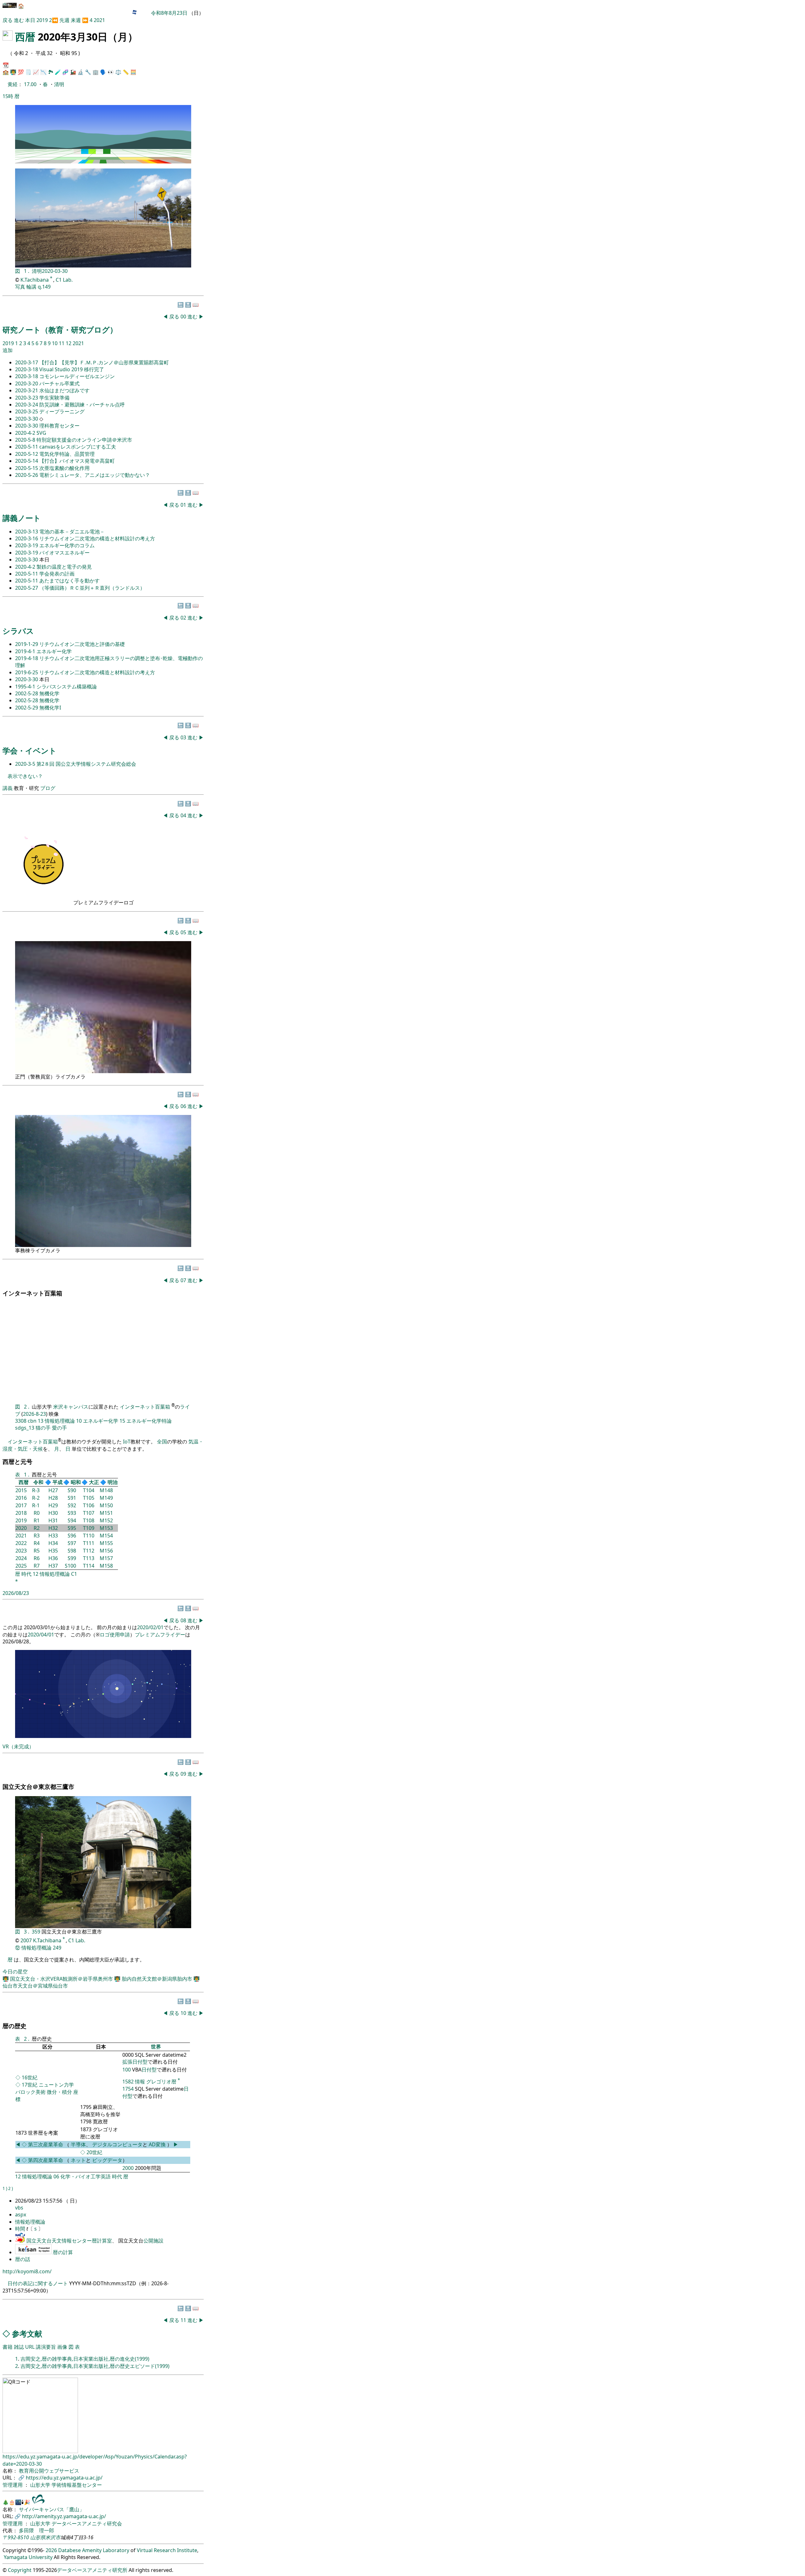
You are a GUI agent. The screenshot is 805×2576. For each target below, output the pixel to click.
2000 (128, 2168)
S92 (72, 1505)
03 (184, 737)
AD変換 (158, 2144)
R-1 (36, 1505)
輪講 (31, 287)
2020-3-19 (27, 545)
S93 (72, 1513)
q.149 (44, 287)
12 (69, 343)
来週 (76, 20)
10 (55, 343)
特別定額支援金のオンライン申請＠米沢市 (84, 440)
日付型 (149, 2070)
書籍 (8, 2347)
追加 (8, 350)
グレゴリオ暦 (161, 2082)
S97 (72, 1543)
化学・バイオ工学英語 (86, 2176)
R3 (37, 1536)
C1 (74, 1574)
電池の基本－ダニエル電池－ (72, 532)
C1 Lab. (64, 280)
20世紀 (94, 2152)
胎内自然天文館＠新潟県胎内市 (158, 1979)
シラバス (18, 631)
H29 (53, 1505)
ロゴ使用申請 (115, 1635)
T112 (89, 1551)
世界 (156, 2047)
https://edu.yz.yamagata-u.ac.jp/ (64, 2478)
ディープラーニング (62, 411)
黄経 (13, 84)
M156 (106, 1551)
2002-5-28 (27, 693)
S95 (72, 1528)
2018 (21, 1513)
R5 (37, 1551)
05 (184, 932)
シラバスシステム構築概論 (67, 687)
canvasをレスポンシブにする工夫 (78, 447)
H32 (53, 1528)
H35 (53, 1551)
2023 (21, 1551)
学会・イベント (30, 750)
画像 (62, 2347)
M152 (106, 1520)
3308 (21, 1421)
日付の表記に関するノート (38, 2283)
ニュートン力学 (56, 2085)
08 (184, 1620)
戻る (8, 20)
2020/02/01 (150, 1627)
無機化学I (50, 708)
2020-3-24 (27, 405)
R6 (37, 1558)
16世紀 (30, 2077)
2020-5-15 (27, 468)
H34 (53, 1543)
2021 (99, 20)
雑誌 (19, 2347)
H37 (53, 1566)
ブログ (48, 788)
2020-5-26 (27, 475)
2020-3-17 (27, 362)
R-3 (36, 1490)
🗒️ (28, 72)
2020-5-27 (27, 588)
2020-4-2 (26, 433)
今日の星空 (15, 1972)
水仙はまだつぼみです (64, 390)
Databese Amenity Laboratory (94, 2550)
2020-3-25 (27, 411)
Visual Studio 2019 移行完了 (72, 369)
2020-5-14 (27, 461)
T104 (89, 1490)
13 (41, 1421)
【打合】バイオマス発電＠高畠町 (77, 461)
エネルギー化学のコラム (67, 545)
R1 (37, 1520)
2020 (21, 1528)
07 (184, 1280)
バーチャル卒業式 (59, 383)
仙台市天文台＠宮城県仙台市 (35, 1986)
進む (19, 20)
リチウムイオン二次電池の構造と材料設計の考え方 (97, 538)
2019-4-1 (26, 651)
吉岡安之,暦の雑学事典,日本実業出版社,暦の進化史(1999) (85, 2359)
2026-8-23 (34, 1414)
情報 (140, 2082)
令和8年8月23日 (169, 13)
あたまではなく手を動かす (69, 581)
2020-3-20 (27, 383)
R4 (37, 1543)
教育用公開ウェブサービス (49, 2471)
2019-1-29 (27, 644)
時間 (21, 2229)
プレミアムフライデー (160, 1635)
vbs (19, 2208)
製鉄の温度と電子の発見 (64, 567)
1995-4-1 (26, 687)
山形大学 (41, 2485)
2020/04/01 (41, 1635)
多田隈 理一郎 (36, 2530)
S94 (72, 1520)
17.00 (31, 84)
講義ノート (22, 518)
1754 (128, 2089)
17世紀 (30, 2085)
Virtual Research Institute (167, 2550)
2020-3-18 (27, 369)
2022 (21, 1543)
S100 (70, 1566)
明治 (113, 1482)
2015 (21, 1490)
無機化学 (49, 693)
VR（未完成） (18, 1746)
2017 (21, 1505)
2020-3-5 (26, 764)
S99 (72, 1558)
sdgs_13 (25, 1428)
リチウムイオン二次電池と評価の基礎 (82, 644)
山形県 (38, 2537)
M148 (106, 1490)
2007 (26, 1940)
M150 (106, 1505)
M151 (106, 1513)
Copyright (20, 2570)
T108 (89, 1520)
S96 (72, 1536)
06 (184, 1106)
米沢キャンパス (71, 1407)
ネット (78, 2160)
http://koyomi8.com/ (27, 2271)
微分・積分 (59, 2092)
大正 (94, 1482)
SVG (41, 433)
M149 (106, 1498)
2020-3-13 (27, 532)
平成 (58, 1482)
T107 (89, 1513)
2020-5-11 (27, 447)
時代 (26, 1574)
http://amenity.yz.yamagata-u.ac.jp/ (64, 2516)
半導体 (78, 2144)
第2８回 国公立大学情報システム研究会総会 (86, 764)
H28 (53, 1498)
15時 (8, 96)
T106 (89, 1505)
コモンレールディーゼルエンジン (77, 376)
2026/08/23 (16, 1593)
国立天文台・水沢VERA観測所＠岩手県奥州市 (62, 1979)
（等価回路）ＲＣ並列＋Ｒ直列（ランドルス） (92, 588)
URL (30, 2347)
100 (127, 2070)
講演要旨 (46, 2347)
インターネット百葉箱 (146, 1407)
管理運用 (13, 2485)
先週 (64, 20)
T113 (89, 1558)
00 (184, 317)
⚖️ (118, 72)
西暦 (25, 37)
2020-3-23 (27, 398)
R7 (37, 1566)
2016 (21, 1498)
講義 (8, 788)
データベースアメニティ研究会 (87, 2524)
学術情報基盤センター (77, 2485)
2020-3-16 (27, 538)
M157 (106, 1558)
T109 (89, 1528)
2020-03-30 (55, 271)
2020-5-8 (26, 440)
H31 (53, 1520)
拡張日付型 (135, 2062)
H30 (53, 1513)
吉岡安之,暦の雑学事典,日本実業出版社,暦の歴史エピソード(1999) (95, 2366)
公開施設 (153, 2241)
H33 (53, 1536)
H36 (53, 1558)
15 (122, 1421)
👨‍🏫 (13, 72)
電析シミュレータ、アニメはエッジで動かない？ (95, 475)
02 (184, 618)
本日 (30, 20)
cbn (32, 1421)
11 (62, 343)
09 (184, 1774)
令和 (38, 1482)
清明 (59, 84)
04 (184, 815)
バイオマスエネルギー (64, 553)
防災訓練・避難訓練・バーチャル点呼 (82, 405)
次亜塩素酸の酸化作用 (64, 468)
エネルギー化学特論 (149, 1421)
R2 (37, 1528)
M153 (106, 1528)
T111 (89, 1543)
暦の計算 (63, 2252)
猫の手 (43, 1428)
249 (57, 1948)
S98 (72, 1551)
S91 (72, 1498)
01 (184, 505)
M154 (106, 1536)
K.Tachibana (35, 280)
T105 (89, 1498)
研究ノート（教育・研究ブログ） (60, 330)
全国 (162, 1442)
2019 (43, 20)
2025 (21, 1566)
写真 (20, 287)
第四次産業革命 (46, 2160)
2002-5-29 (27, 708)
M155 (106, 1543)
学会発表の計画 (57, 574)
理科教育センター (59, 426)
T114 (89, 1566)
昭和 (76, 1482)
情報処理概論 (60, 1421)
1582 (128, 2082)
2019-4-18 (27, 658)
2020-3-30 (27, 419)
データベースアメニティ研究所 (92, 2570)
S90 (72, 1490)
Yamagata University (28, 2557)
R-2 (36, 1498)
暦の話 (23, 2259)
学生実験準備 (54, 398)
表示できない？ (25, 776)
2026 (51, 2550)
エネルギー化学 (54, 651)
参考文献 (27, 2333)
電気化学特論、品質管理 (67, 454)
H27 (53, 1490)
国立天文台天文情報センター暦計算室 (69, 2241)
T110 (89, 1536)
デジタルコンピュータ (117, 2144)
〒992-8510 (16, 2537)
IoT (127, 1442)
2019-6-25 (27, 672)
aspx (21, 2215)
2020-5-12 (27, 454)
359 (37, 1932)
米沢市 (53, 2537)
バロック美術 (31, 2092)
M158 (106, 1566)
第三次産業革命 (46, 2144)
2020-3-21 (27, 390)
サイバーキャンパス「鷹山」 (52, 2509)
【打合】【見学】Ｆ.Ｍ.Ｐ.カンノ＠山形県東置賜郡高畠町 (104, 362)
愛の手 (59, 1428)
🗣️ (103, 72)
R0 (37, 1513)
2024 (21, 1558)
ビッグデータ (107, 2160)
